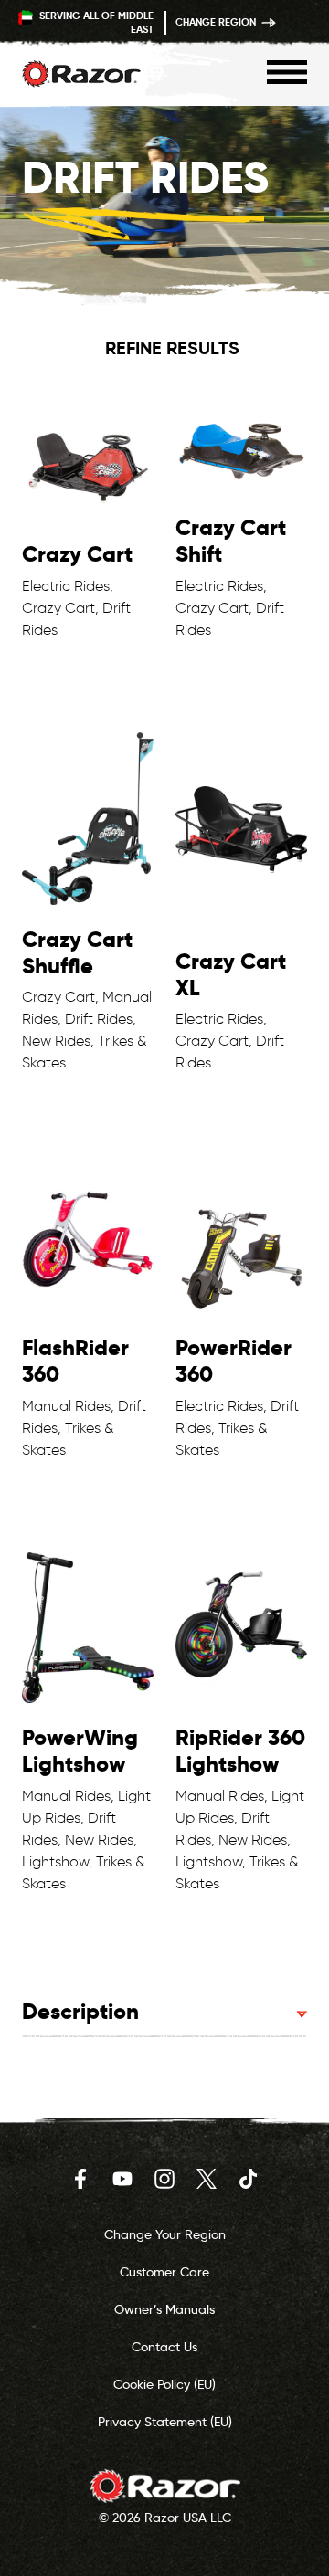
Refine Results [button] (172, 348)
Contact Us (164, 2347)
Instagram (164, 2179)
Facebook (80, 2179)
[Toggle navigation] (287, 72)
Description (80, 2011)
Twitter (207, 2179)
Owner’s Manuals (164, 2309)
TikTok (249, 2179)
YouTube (122, 2179)
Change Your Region (165, 2234)
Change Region (217, 22)
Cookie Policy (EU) (164, 2384)
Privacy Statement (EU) (165, 2422)
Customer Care (164, 2272)
